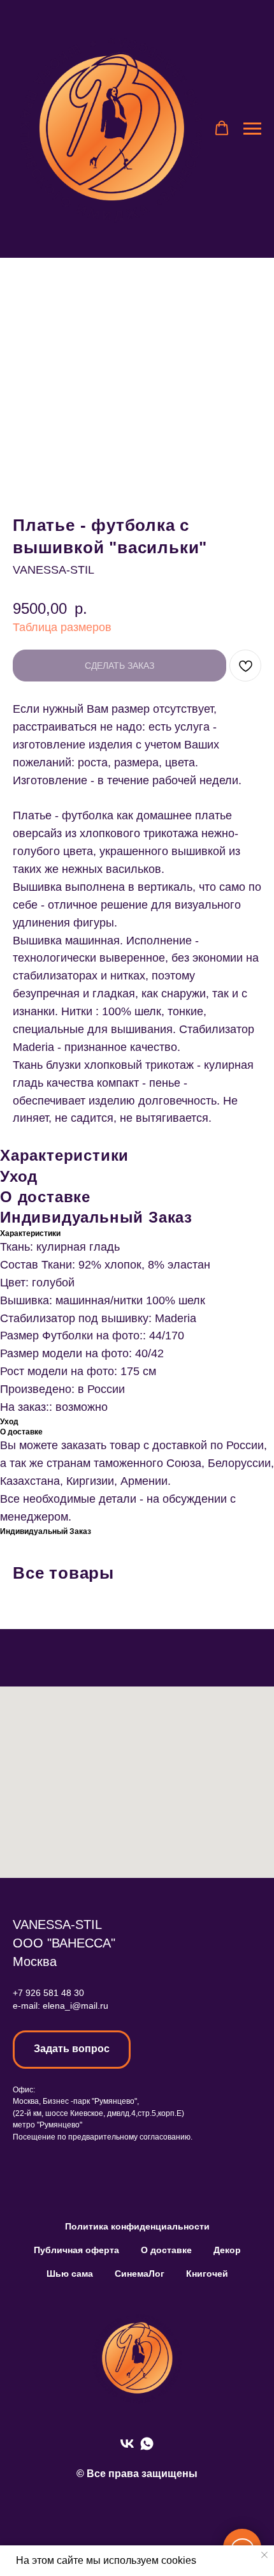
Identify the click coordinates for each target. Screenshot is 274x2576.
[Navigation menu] (252, 129)
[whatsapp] (147, 2444)
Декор (227, 2250)
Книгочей (207, 2274)
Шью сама (70, 2274)
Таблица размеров (62, 627)
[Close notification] (264, 2555)
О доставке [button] (166, 2250)
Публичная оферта (76, 2250)
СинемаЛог (140, 2274)
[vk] (127, 2444)
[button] (222, 128)
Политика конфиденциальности (137, 2226)
